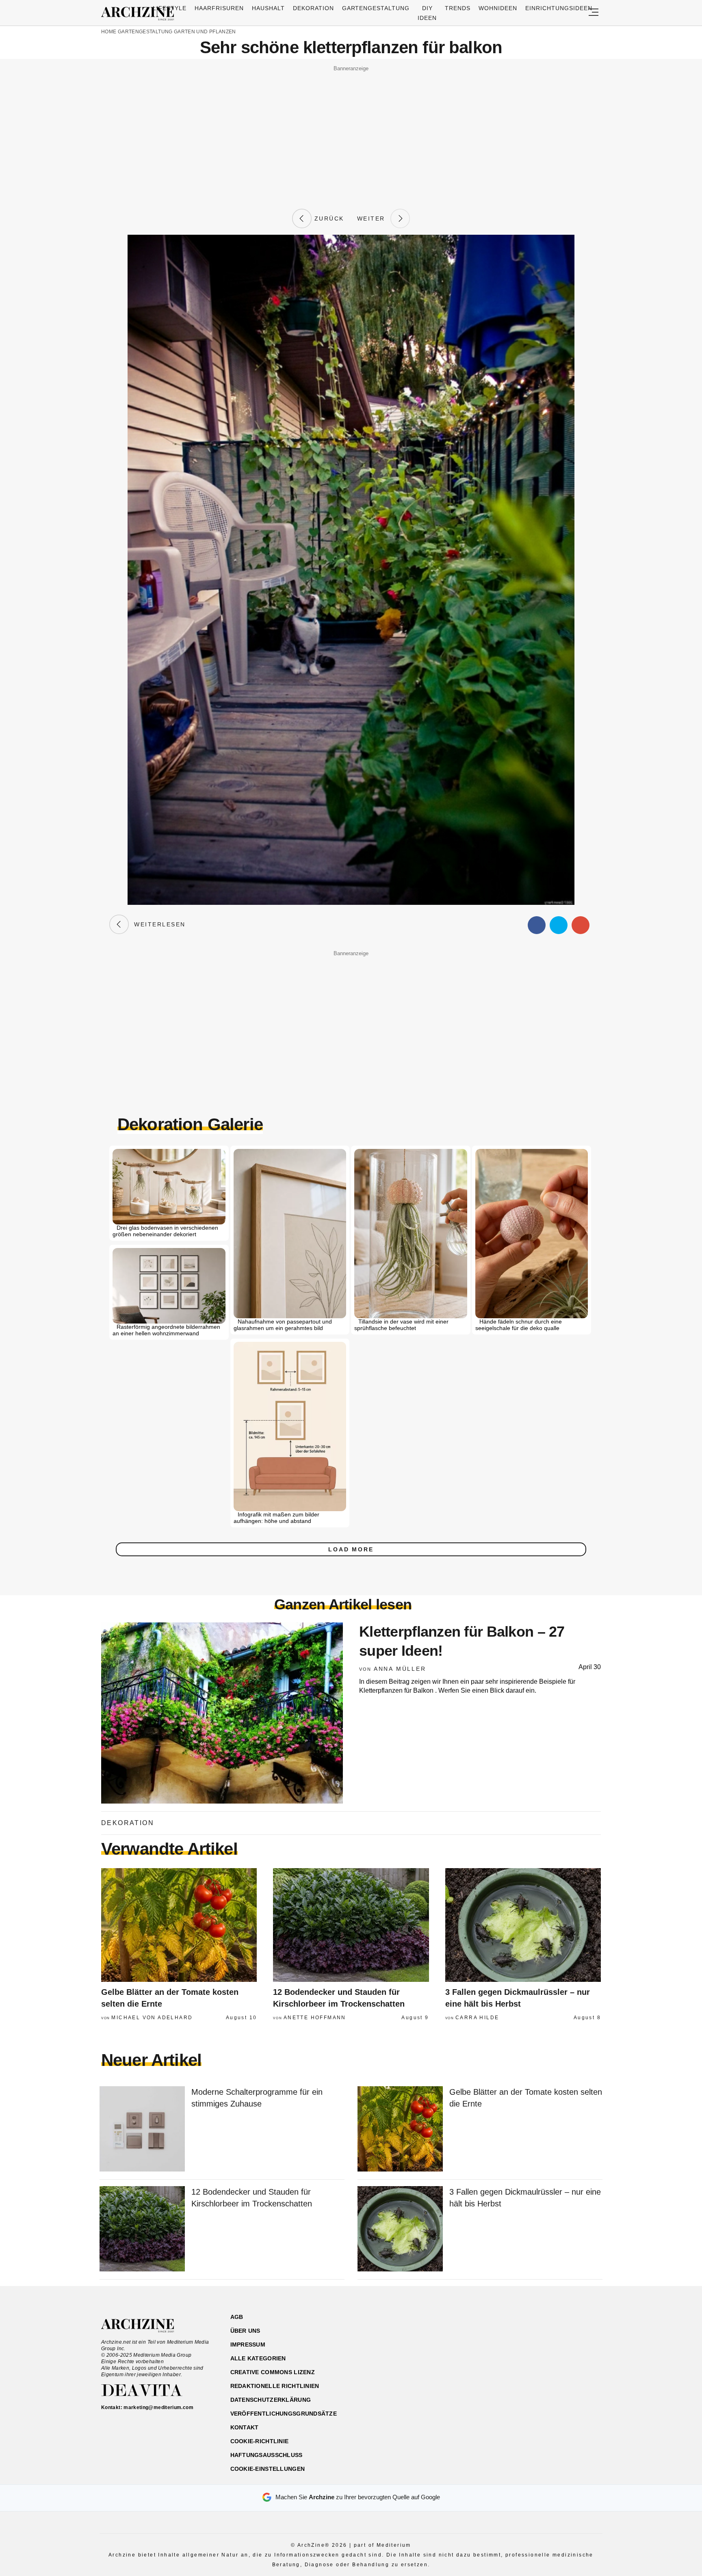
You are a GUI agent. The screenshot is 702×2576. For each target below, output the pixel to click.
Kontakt (245, 2427)
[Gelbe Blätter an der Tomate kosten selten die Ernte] (179, 1925)
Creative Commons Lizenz (273, 2372)
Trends (458, 8)
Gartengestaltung (376, 8)
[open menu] (594, 13)
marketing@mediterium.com (158, 2407)
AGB (237, 2317)
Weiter (374, 218)
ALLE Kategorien (258, 2358)
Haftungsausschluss (266, 2455)
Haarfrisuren (219, 8)
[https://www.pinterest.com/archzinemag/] (545, 2356)
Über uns (245, 2331)
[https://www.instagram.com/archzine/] (530, 2356)
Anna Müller (400, 1669)
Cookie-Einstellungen (268, 2469)
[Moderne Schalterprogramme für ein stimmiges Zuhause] (142, 2129)
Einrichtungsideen (559, 8)
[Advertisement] (351, 131)
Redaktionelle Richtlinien (275, 2386)
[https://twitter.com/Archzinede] (573, 2356)
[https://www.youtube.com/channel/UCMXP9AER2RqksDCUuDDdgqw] (559, 2356)
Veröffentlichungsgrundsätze (284, 2414)
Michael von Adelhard (152, 2018)
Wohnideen (498, 8)
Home (109, 32)
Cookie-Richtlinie (260, 2441)
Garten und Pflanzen (205, 32)
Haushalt (268, 8)
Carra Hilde (477, 2018)
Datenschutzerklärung (271, 2400)
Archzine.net (145, 2326)
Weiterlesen (157, 924)
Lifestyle (170, 8)
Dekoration (313, 8)
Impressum (248, 2345)
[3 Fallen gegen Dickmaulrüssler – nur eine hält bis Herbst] (523, 1925)
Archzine (140, 14)
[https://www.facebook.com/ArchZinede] (516, 2356)
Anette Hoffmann (315, 2018)
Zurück (328, 218)
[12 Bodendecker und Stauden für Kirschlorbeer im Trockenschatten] (351, 1925)
